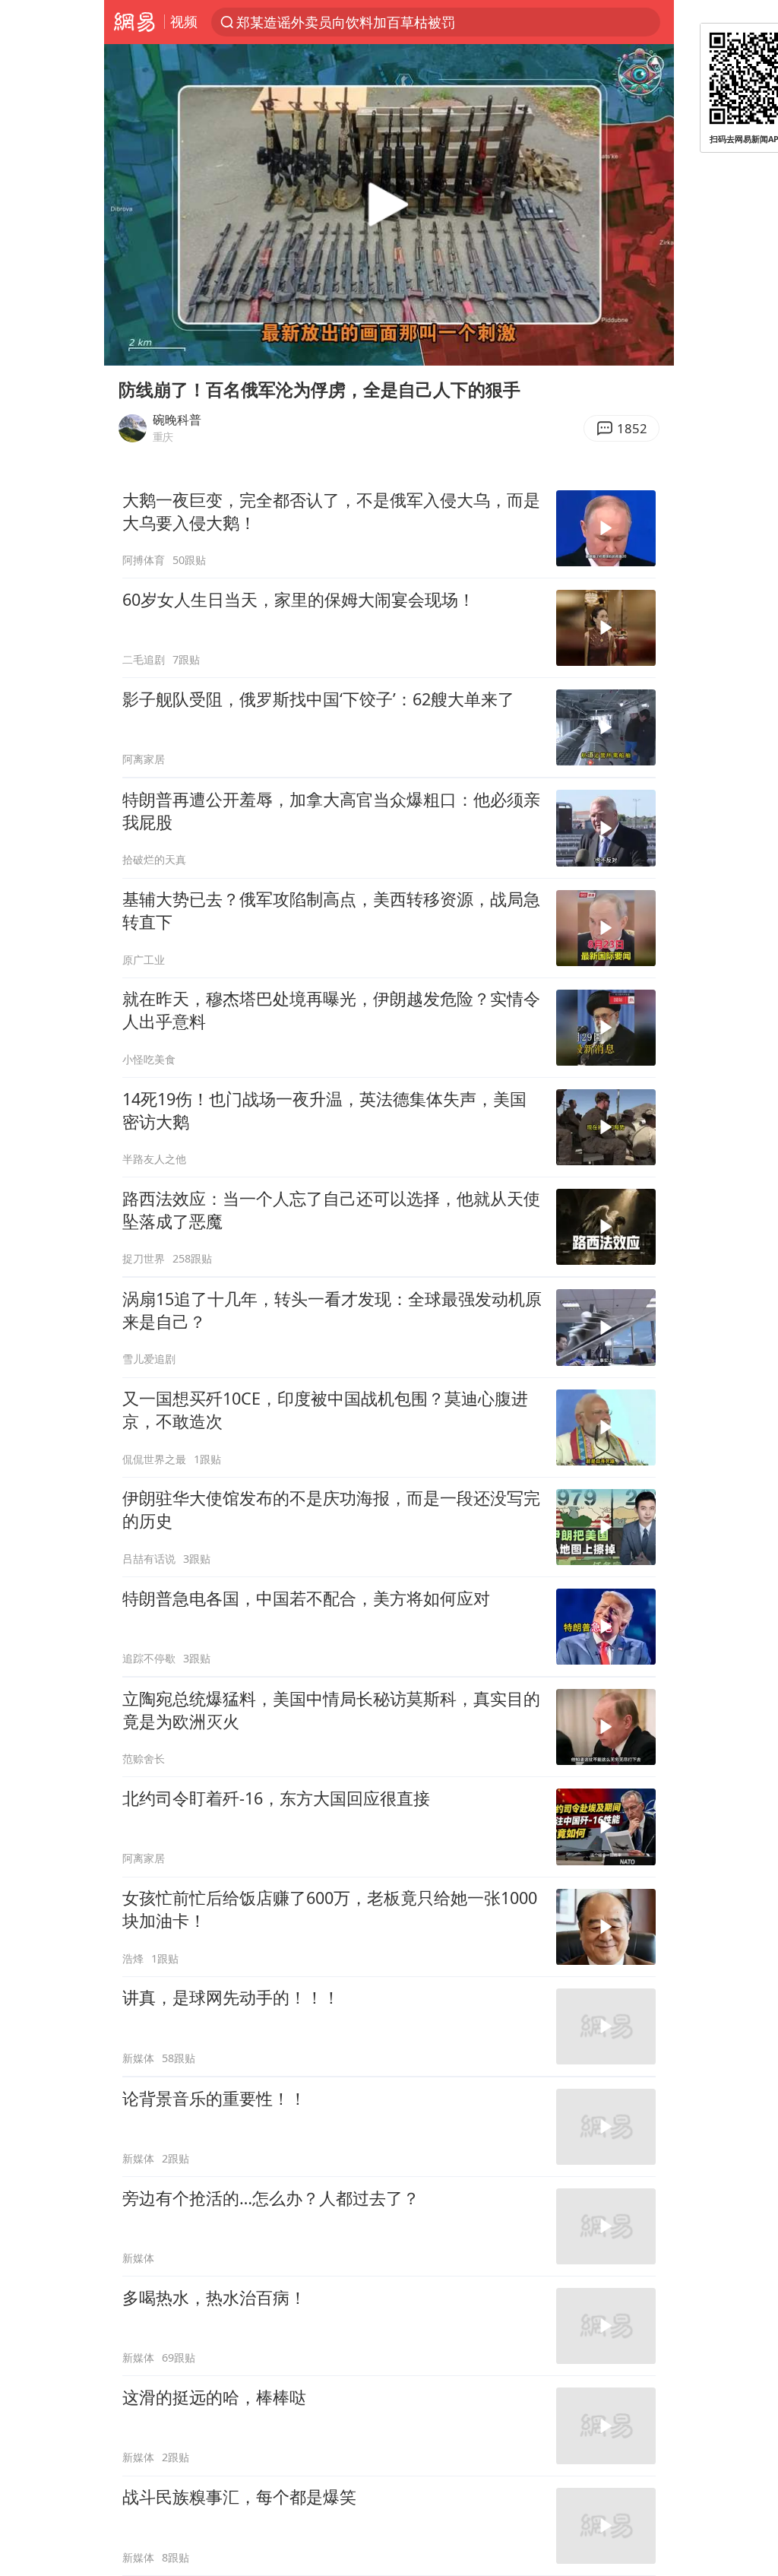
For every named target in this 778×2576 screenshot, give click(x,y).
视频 (184, 21)
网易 (134, 22)
